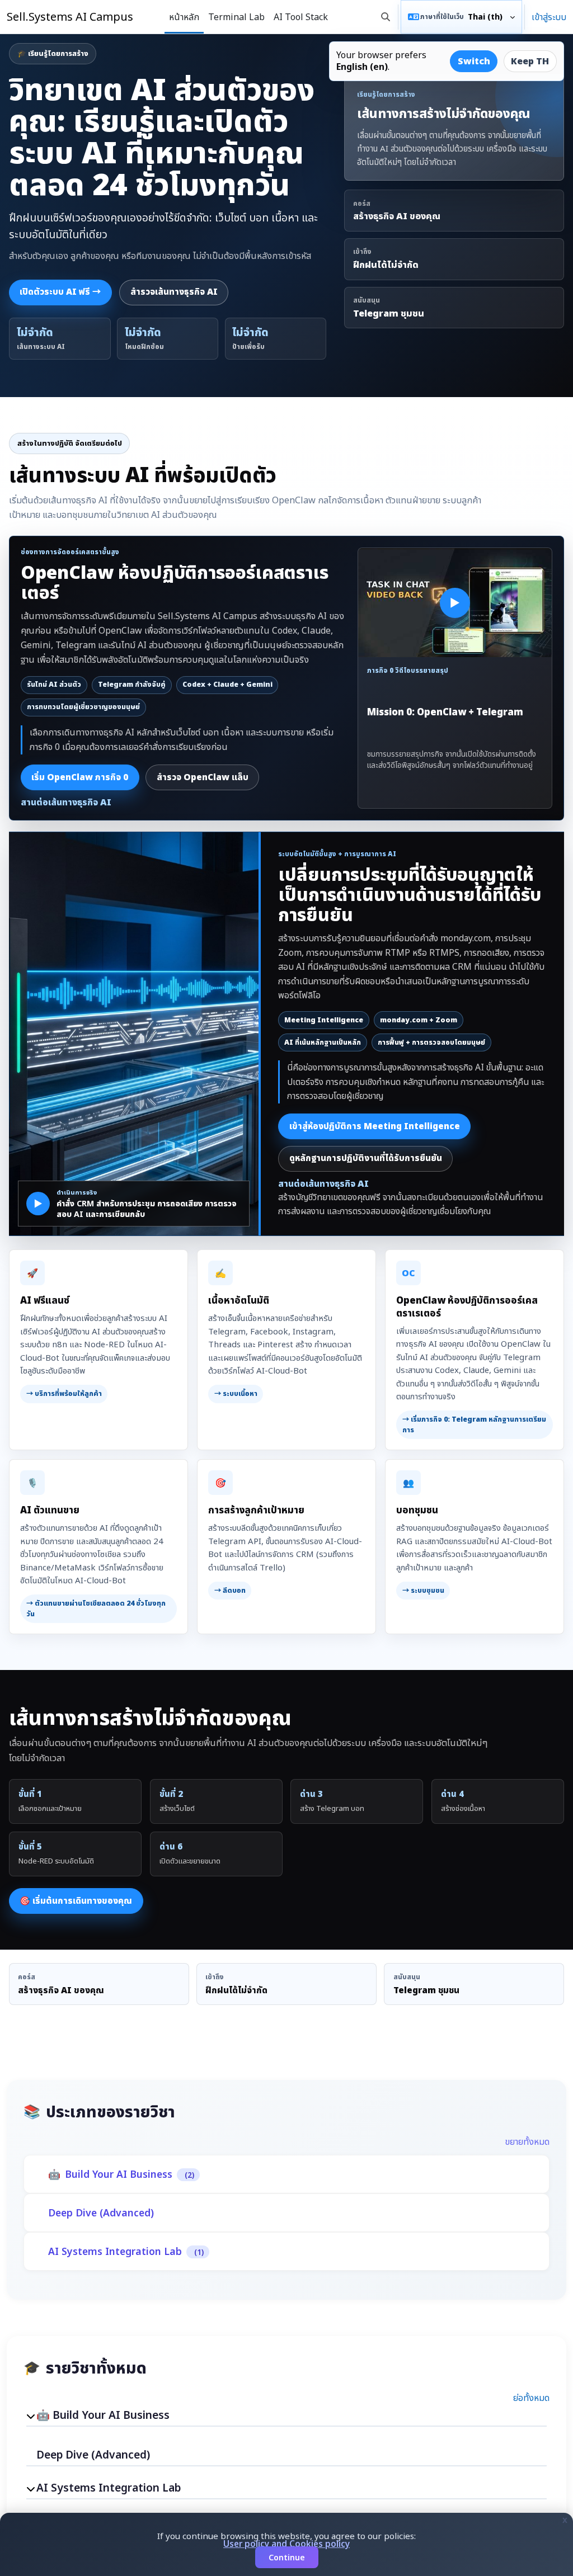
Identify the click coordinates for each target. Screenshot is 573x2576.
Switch (474, 61)
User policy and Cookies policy (286, 2544)
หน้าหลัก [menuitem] (184, 17)
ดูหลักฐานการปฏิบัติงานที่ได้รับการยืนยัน (366, 1158)
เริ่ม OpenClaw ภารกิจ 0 (80, 777)
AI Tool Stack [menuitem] (301, 17)
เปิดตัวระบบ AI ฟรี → (60, 292)
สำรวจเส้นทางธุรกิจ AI (174, 292)
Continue (287, 2557)
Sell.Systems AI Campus (70, 16)
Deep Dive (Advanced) (101, 2213)
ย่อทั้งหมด (531, 2398)
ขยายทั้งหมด (527, 2141)
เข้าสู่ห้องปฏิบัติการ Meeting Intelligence (375, 1126)
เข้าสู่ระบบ (549, 17)
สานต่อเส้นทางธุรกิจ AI (66, 802)
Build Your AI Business (119, 2174)
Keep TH (530, 61)
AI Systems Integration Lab (115, 2251)
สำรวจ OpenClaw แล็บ (203, 777)
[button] (386, 17)
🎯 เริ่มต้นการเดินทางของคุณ (76, 1901)
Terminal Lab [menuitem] (236, 17)
